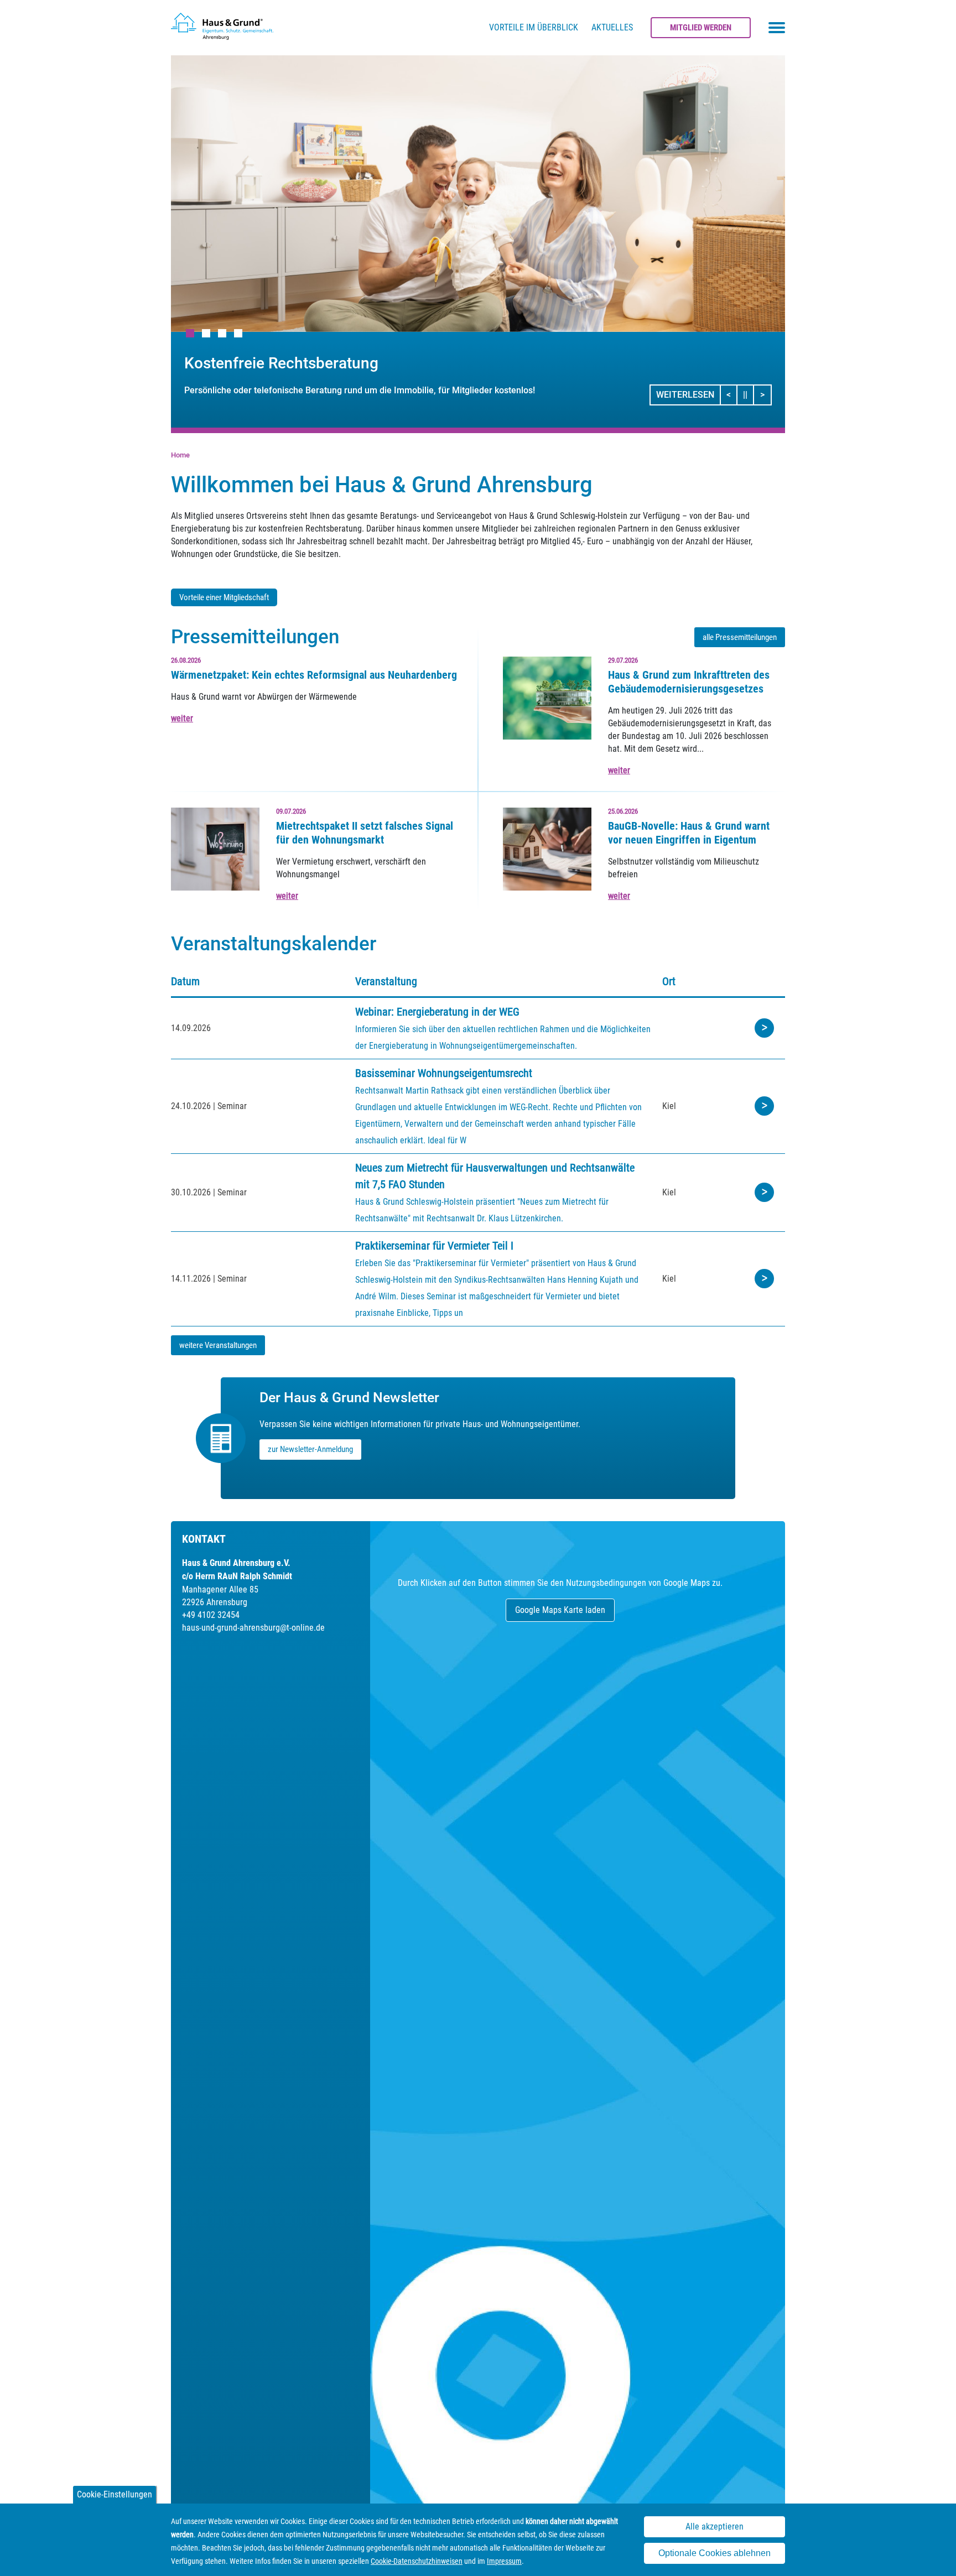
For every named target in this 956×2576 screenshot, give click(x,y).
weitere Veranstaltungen (218, 1345)
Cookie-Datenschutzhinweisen (417, 2561)
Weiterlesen (685, 395)
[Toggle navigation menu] (777, 28)
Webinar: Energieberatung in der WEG (437, 1012)
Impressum (504, 2561)
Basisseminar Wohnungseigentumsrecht (444, 1073)
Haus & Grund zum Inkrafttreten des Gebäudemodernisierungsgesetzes (689, 682)
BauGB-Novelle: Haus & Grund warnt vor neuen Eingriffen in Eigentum (689, 833)
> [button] (765, 394)
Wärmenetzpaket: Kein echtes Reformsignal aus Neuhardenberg (314, 675)
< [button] (732, 394)
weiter (182, 718)
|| (749, 394)
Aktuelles (612, 27)
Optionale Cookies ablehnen (715, 2553)
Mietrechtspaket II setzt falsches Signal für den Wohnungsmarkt (365, 833)
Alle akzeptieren (715, 2526)
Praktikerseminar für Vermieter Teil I (434, 1246)
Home (180, 455)
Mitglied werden (701, 28)
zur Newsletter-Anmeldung (310, 1449)
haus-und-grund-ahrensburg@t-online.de (253, 1628)
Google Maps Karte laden (560, 1610)
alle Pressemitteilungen (740, 637)
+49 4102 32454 (211, 1615)
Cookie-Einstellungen (115, 2494)
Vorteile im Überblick (534, 27)
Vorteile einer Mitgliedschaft (224, 597)
